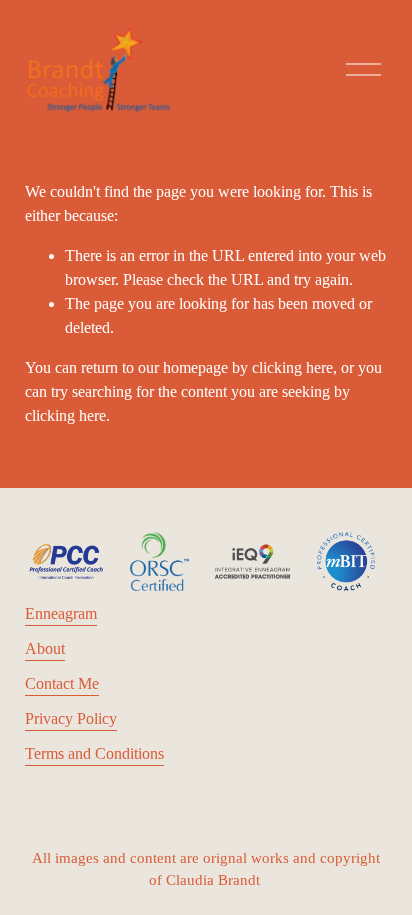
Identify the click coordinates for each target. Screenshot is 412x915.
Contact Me (62, 683)
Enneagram (61, 613)
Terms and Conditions (94, 753)
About (45, 648)
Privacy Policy (71, 718)
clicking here (292, 367)
